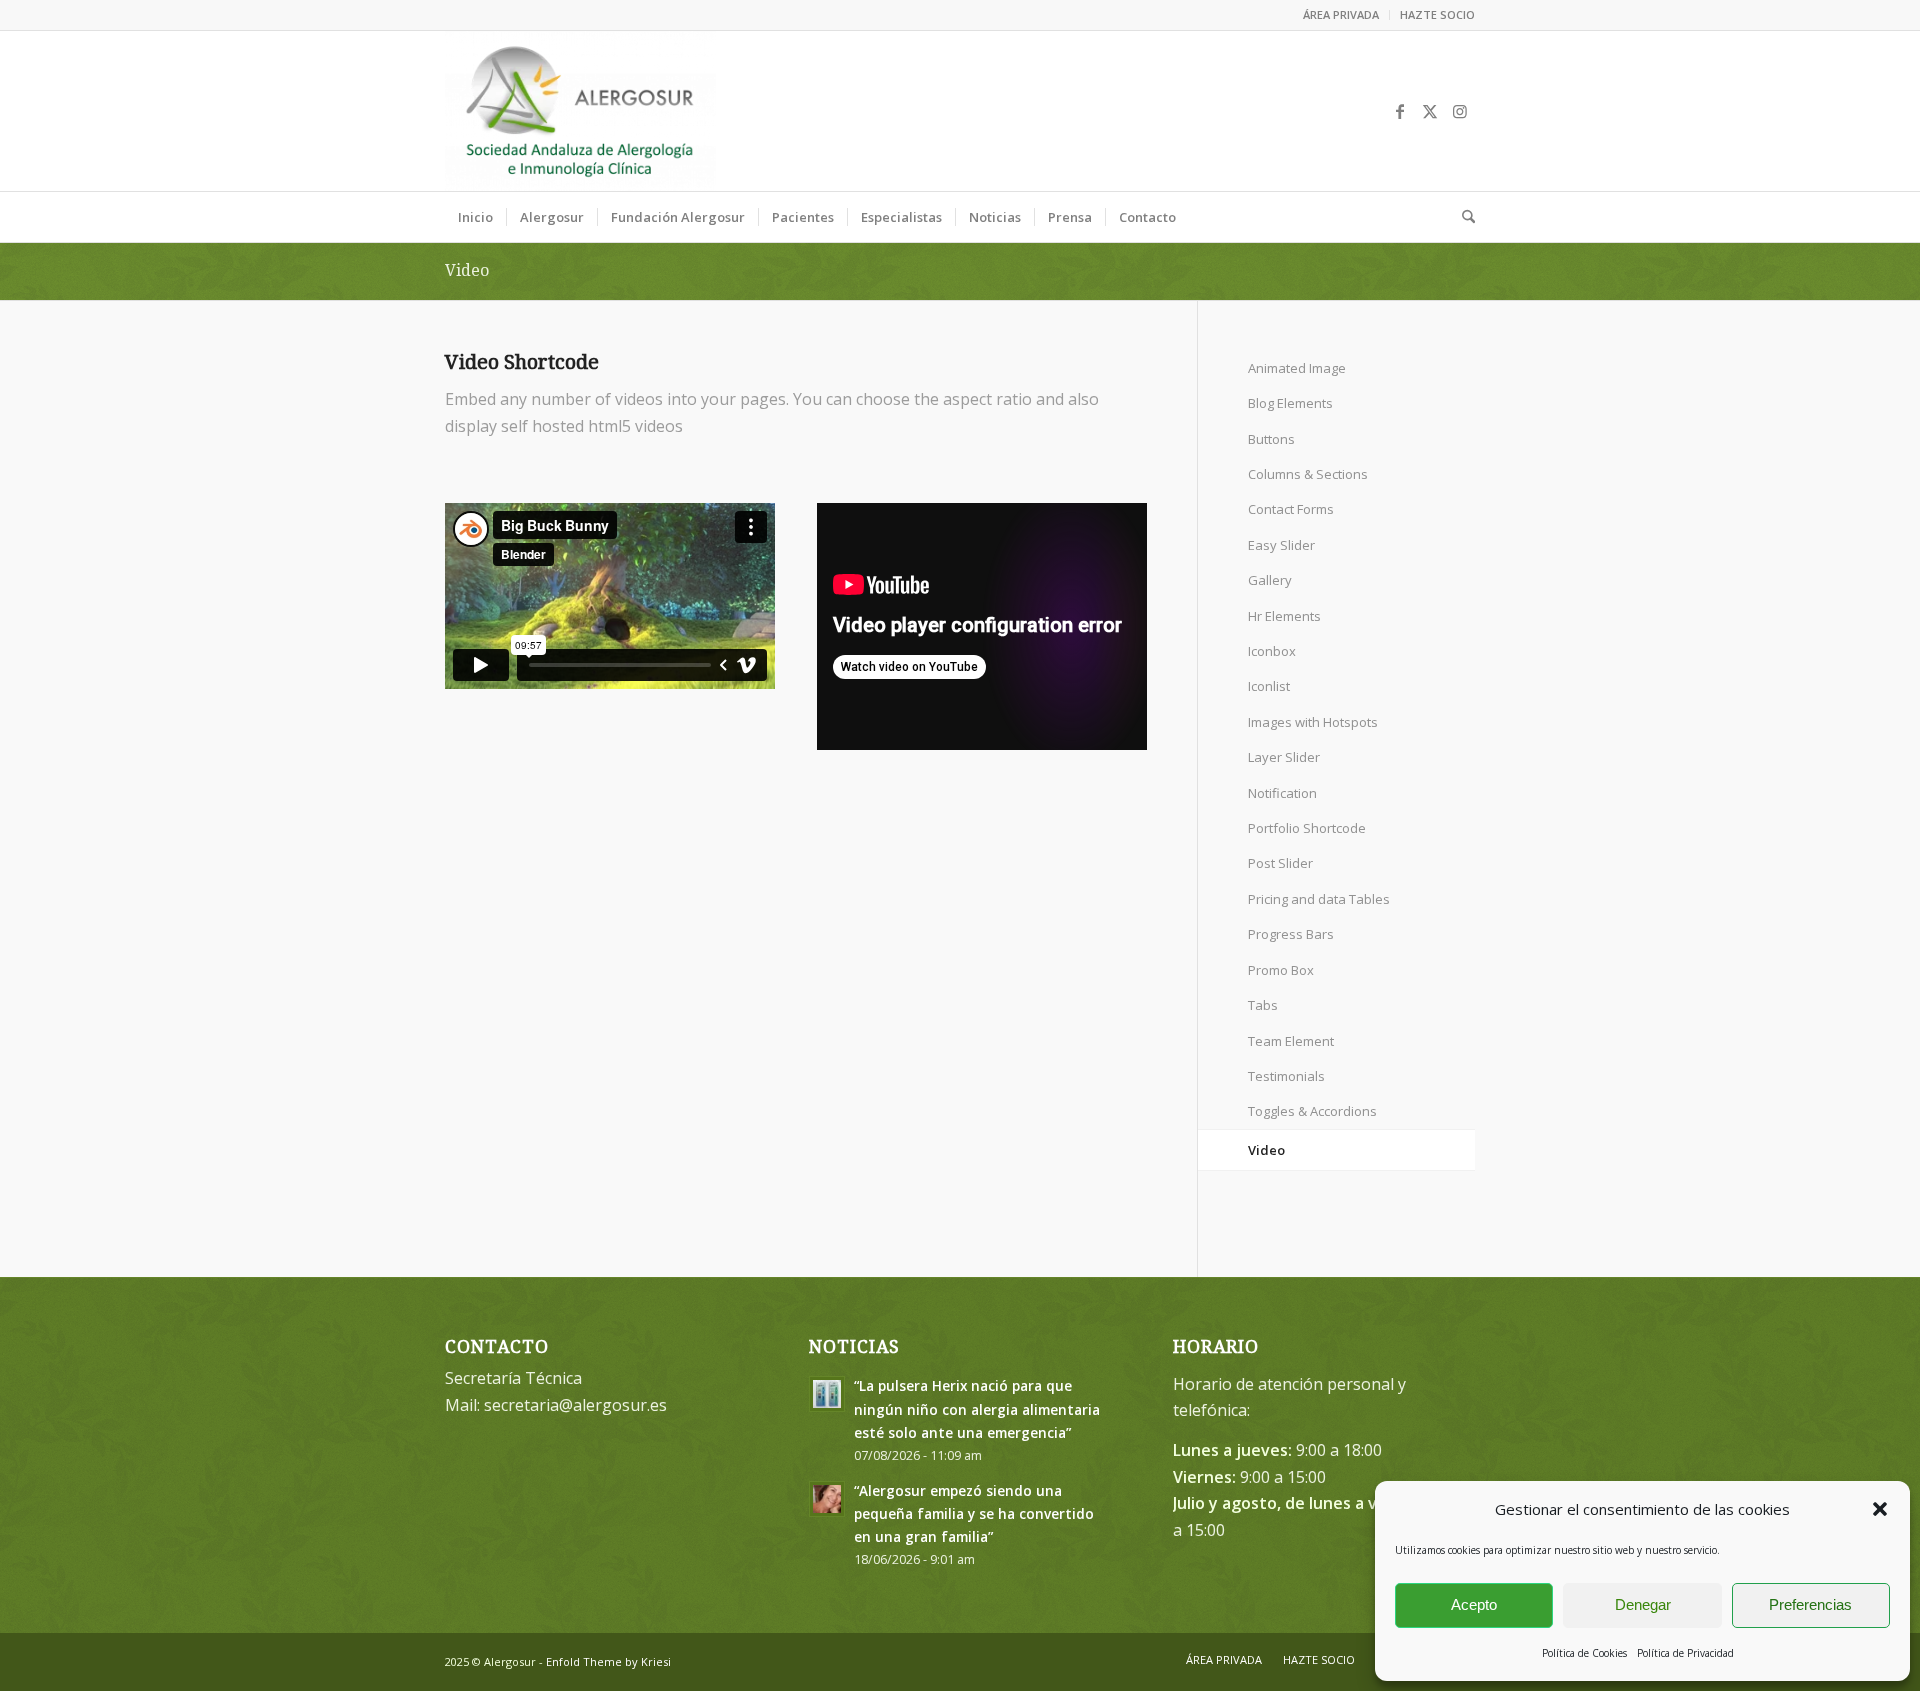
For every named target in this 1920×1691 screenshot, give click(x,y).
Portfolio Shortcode (1307, 828)
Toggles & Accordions (1312, 1111)
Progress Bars (1291, 934)
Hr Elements (1284, 616)
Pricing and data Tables (1319, 899)
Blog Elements (1290, 403)
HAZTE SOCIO (1437, 14)
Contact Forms (1291, 509)
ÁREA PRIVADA (1341, 14)
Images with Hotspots (1313, 722)
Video (467, 270)
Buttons (1271, 439)
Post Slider (1280, 863)
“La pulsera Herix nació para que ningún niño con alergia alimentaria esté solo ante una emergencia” (977, 1408)
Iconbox (1272, 651)
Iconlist (1269, 686)
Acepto (1474, 1604)
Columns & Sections (1308, 474)
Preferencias (1810, 1604)
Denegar (1643, 1604)
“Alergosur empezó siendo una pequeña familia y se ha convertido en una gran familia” (974, 1513)
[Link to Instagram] (1460, 111)
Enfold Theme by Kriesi (608, 1661)
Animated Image (1297, 368)
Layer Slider (1284, 757)
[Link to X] (1430, 111)
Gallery (1270, 580)
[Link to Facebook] (1400, 111)
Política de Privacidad (1685, 1653)
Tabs (1263, 1005)
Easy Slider (1281, 545)
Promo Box (1281, 970)
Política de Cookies (1584, 1653)
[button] (1880, 1509)
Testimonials (1286, 1076)
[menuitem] (1341, 15)
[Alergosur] (580, 111)
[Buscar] (1462, 217)
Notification (1282, 793)
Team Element (1291, 1041)
